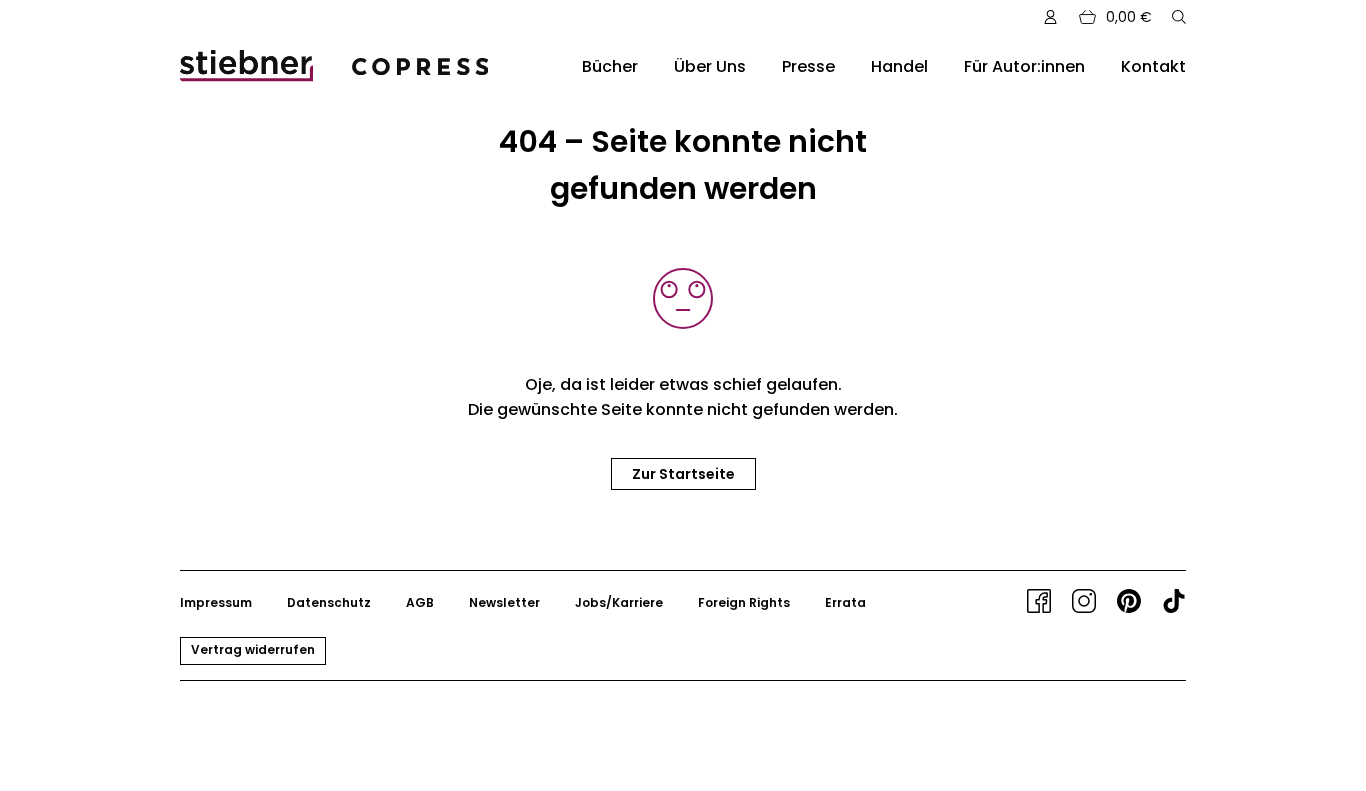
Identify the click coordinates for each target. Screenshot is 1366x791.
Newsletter (504, 602)
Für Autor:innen (1024, 66)
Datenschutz (329, 602)
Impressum (216, 602)
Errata (845, 602)
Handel (899, 66)
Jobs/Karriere (619, 602)
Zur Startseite (683, 474)
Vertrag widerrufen (253, 649)
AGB (420, 602)
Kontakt (1153, 66)
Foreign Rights (744, 602)
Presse (808, 66)
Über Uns (710, 66)
